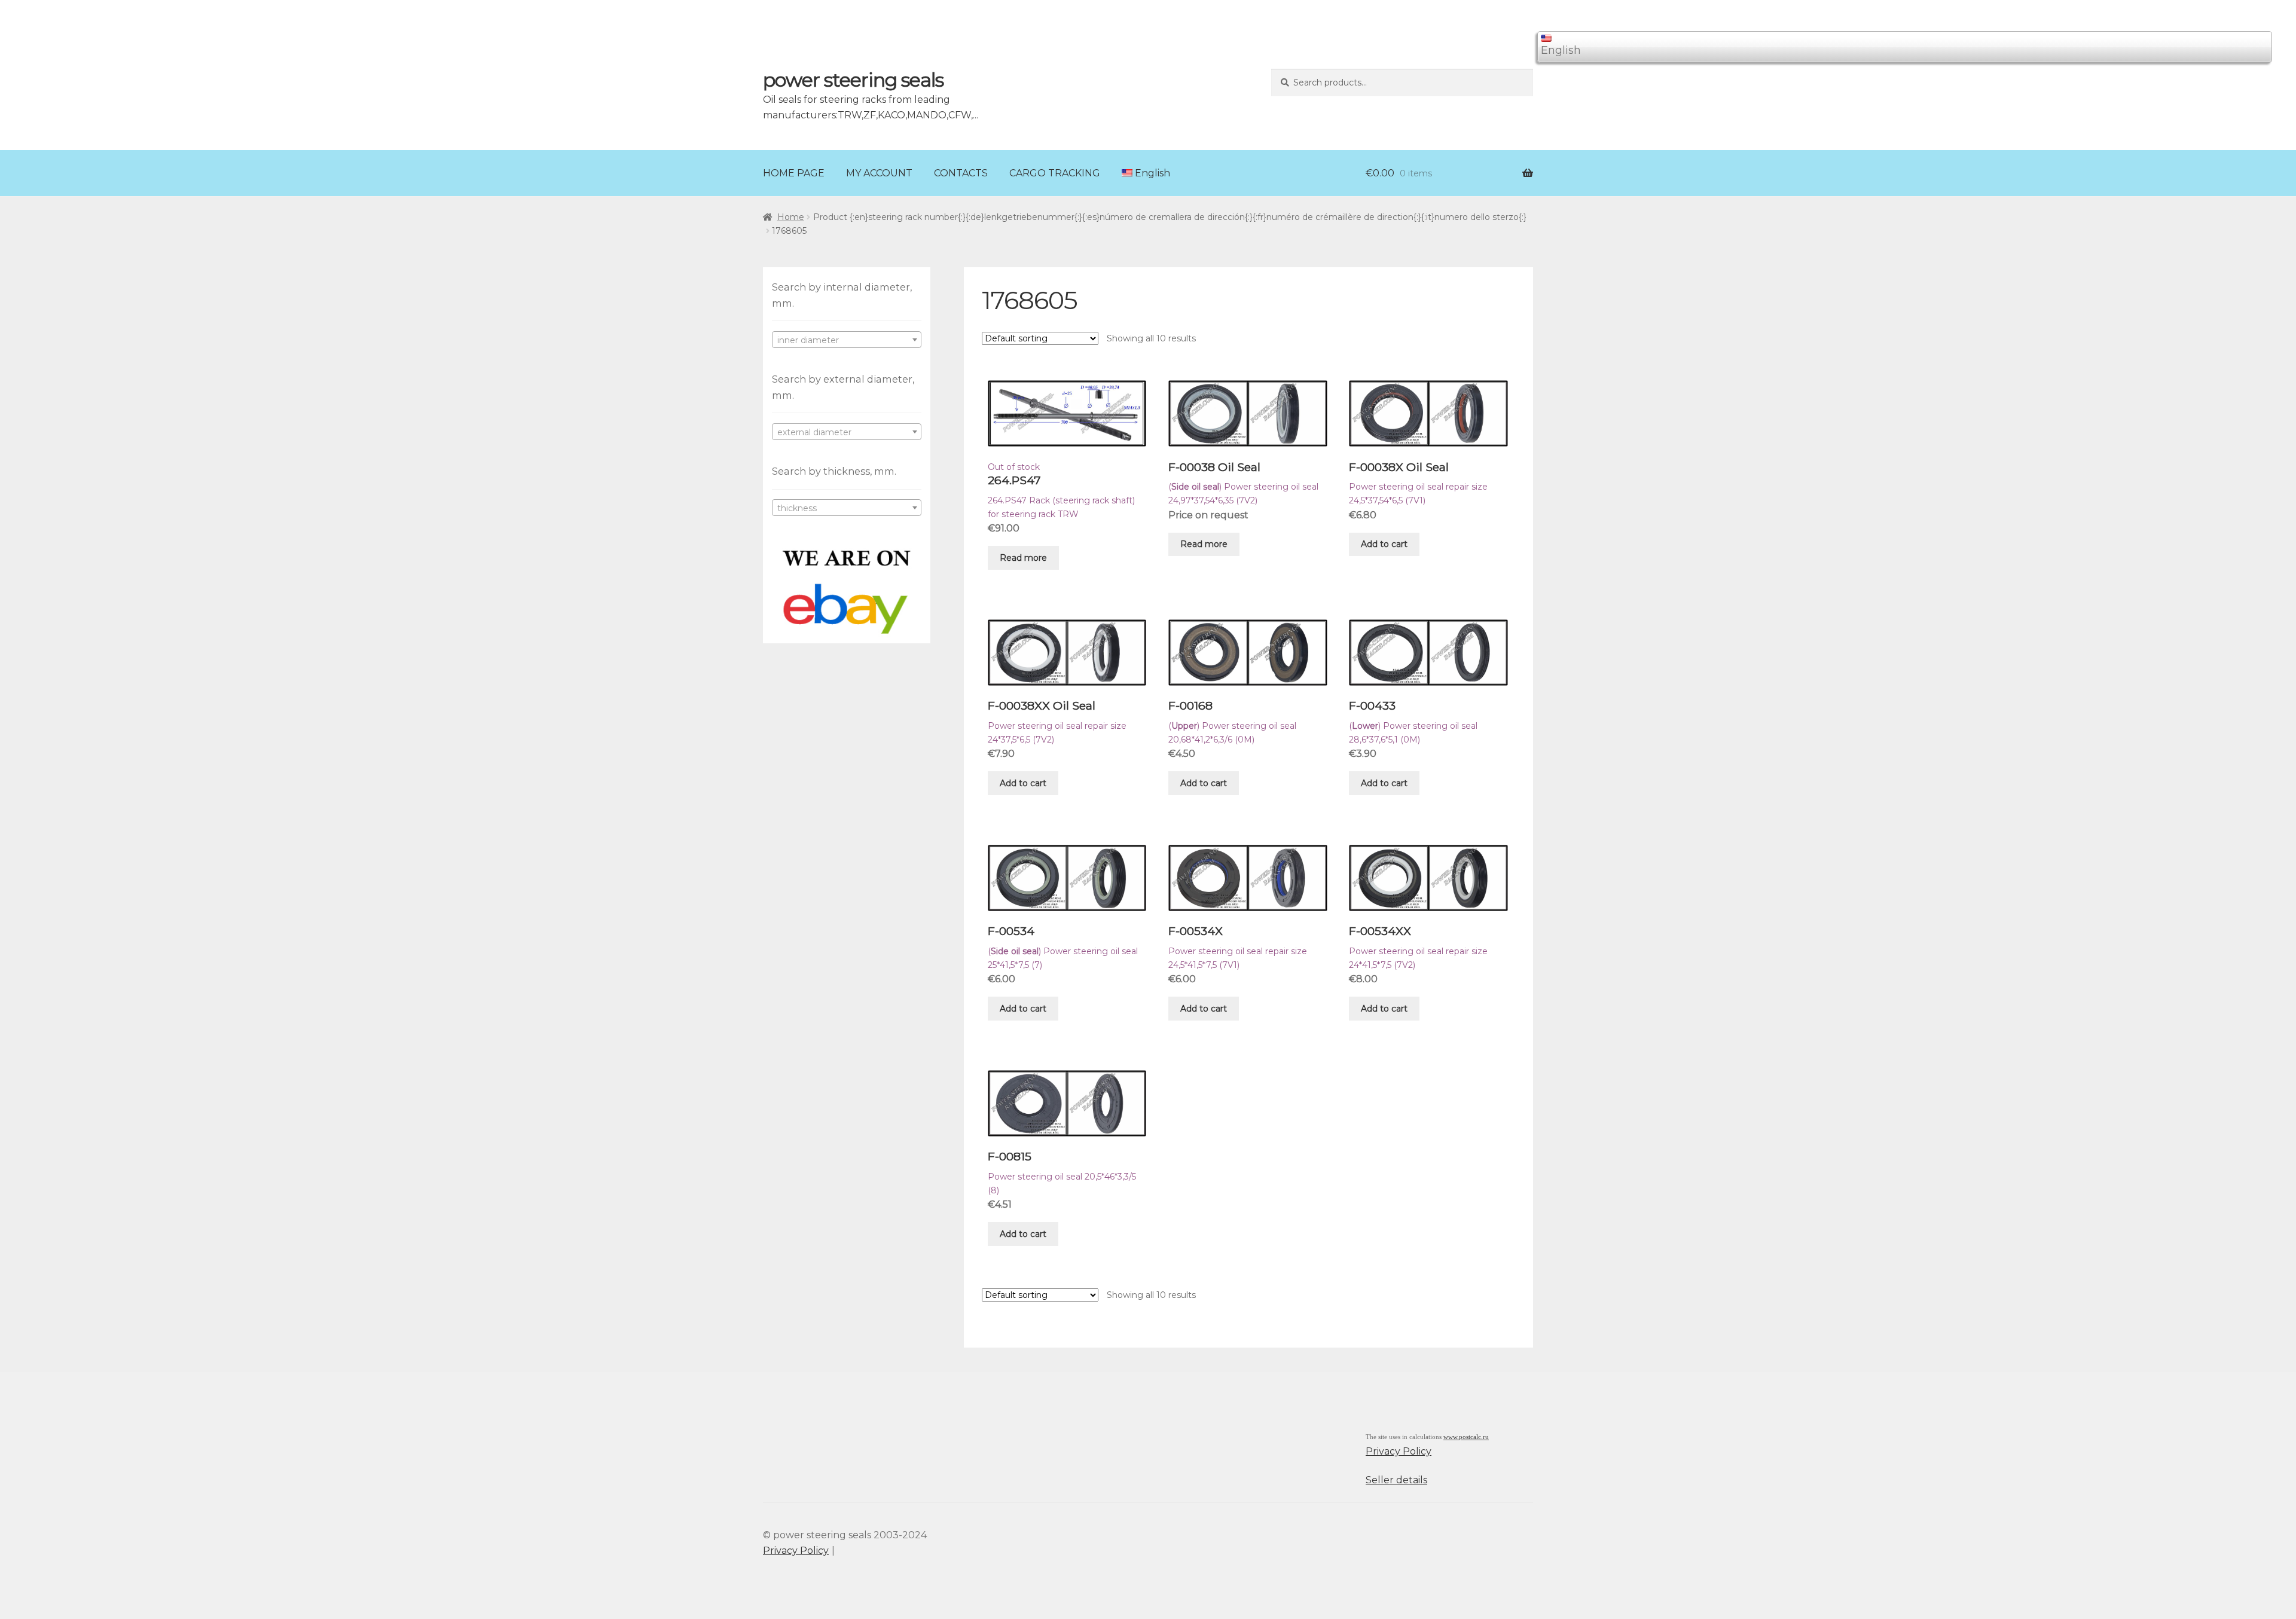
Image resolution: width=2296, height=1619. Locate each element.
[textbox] (847, 340)
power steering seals (853, 80)
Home (791, 217)
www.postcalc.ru (1466, 1437)
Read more (1023, 558)
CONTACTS (961, 173)
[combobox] (847, 340)
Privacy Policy (1399, 1451)
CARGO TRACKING (1055, 173)
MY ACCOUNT (879, 173)
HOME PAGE (794, 173)
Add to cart (1384, 544)
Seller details (1396, 1480)
